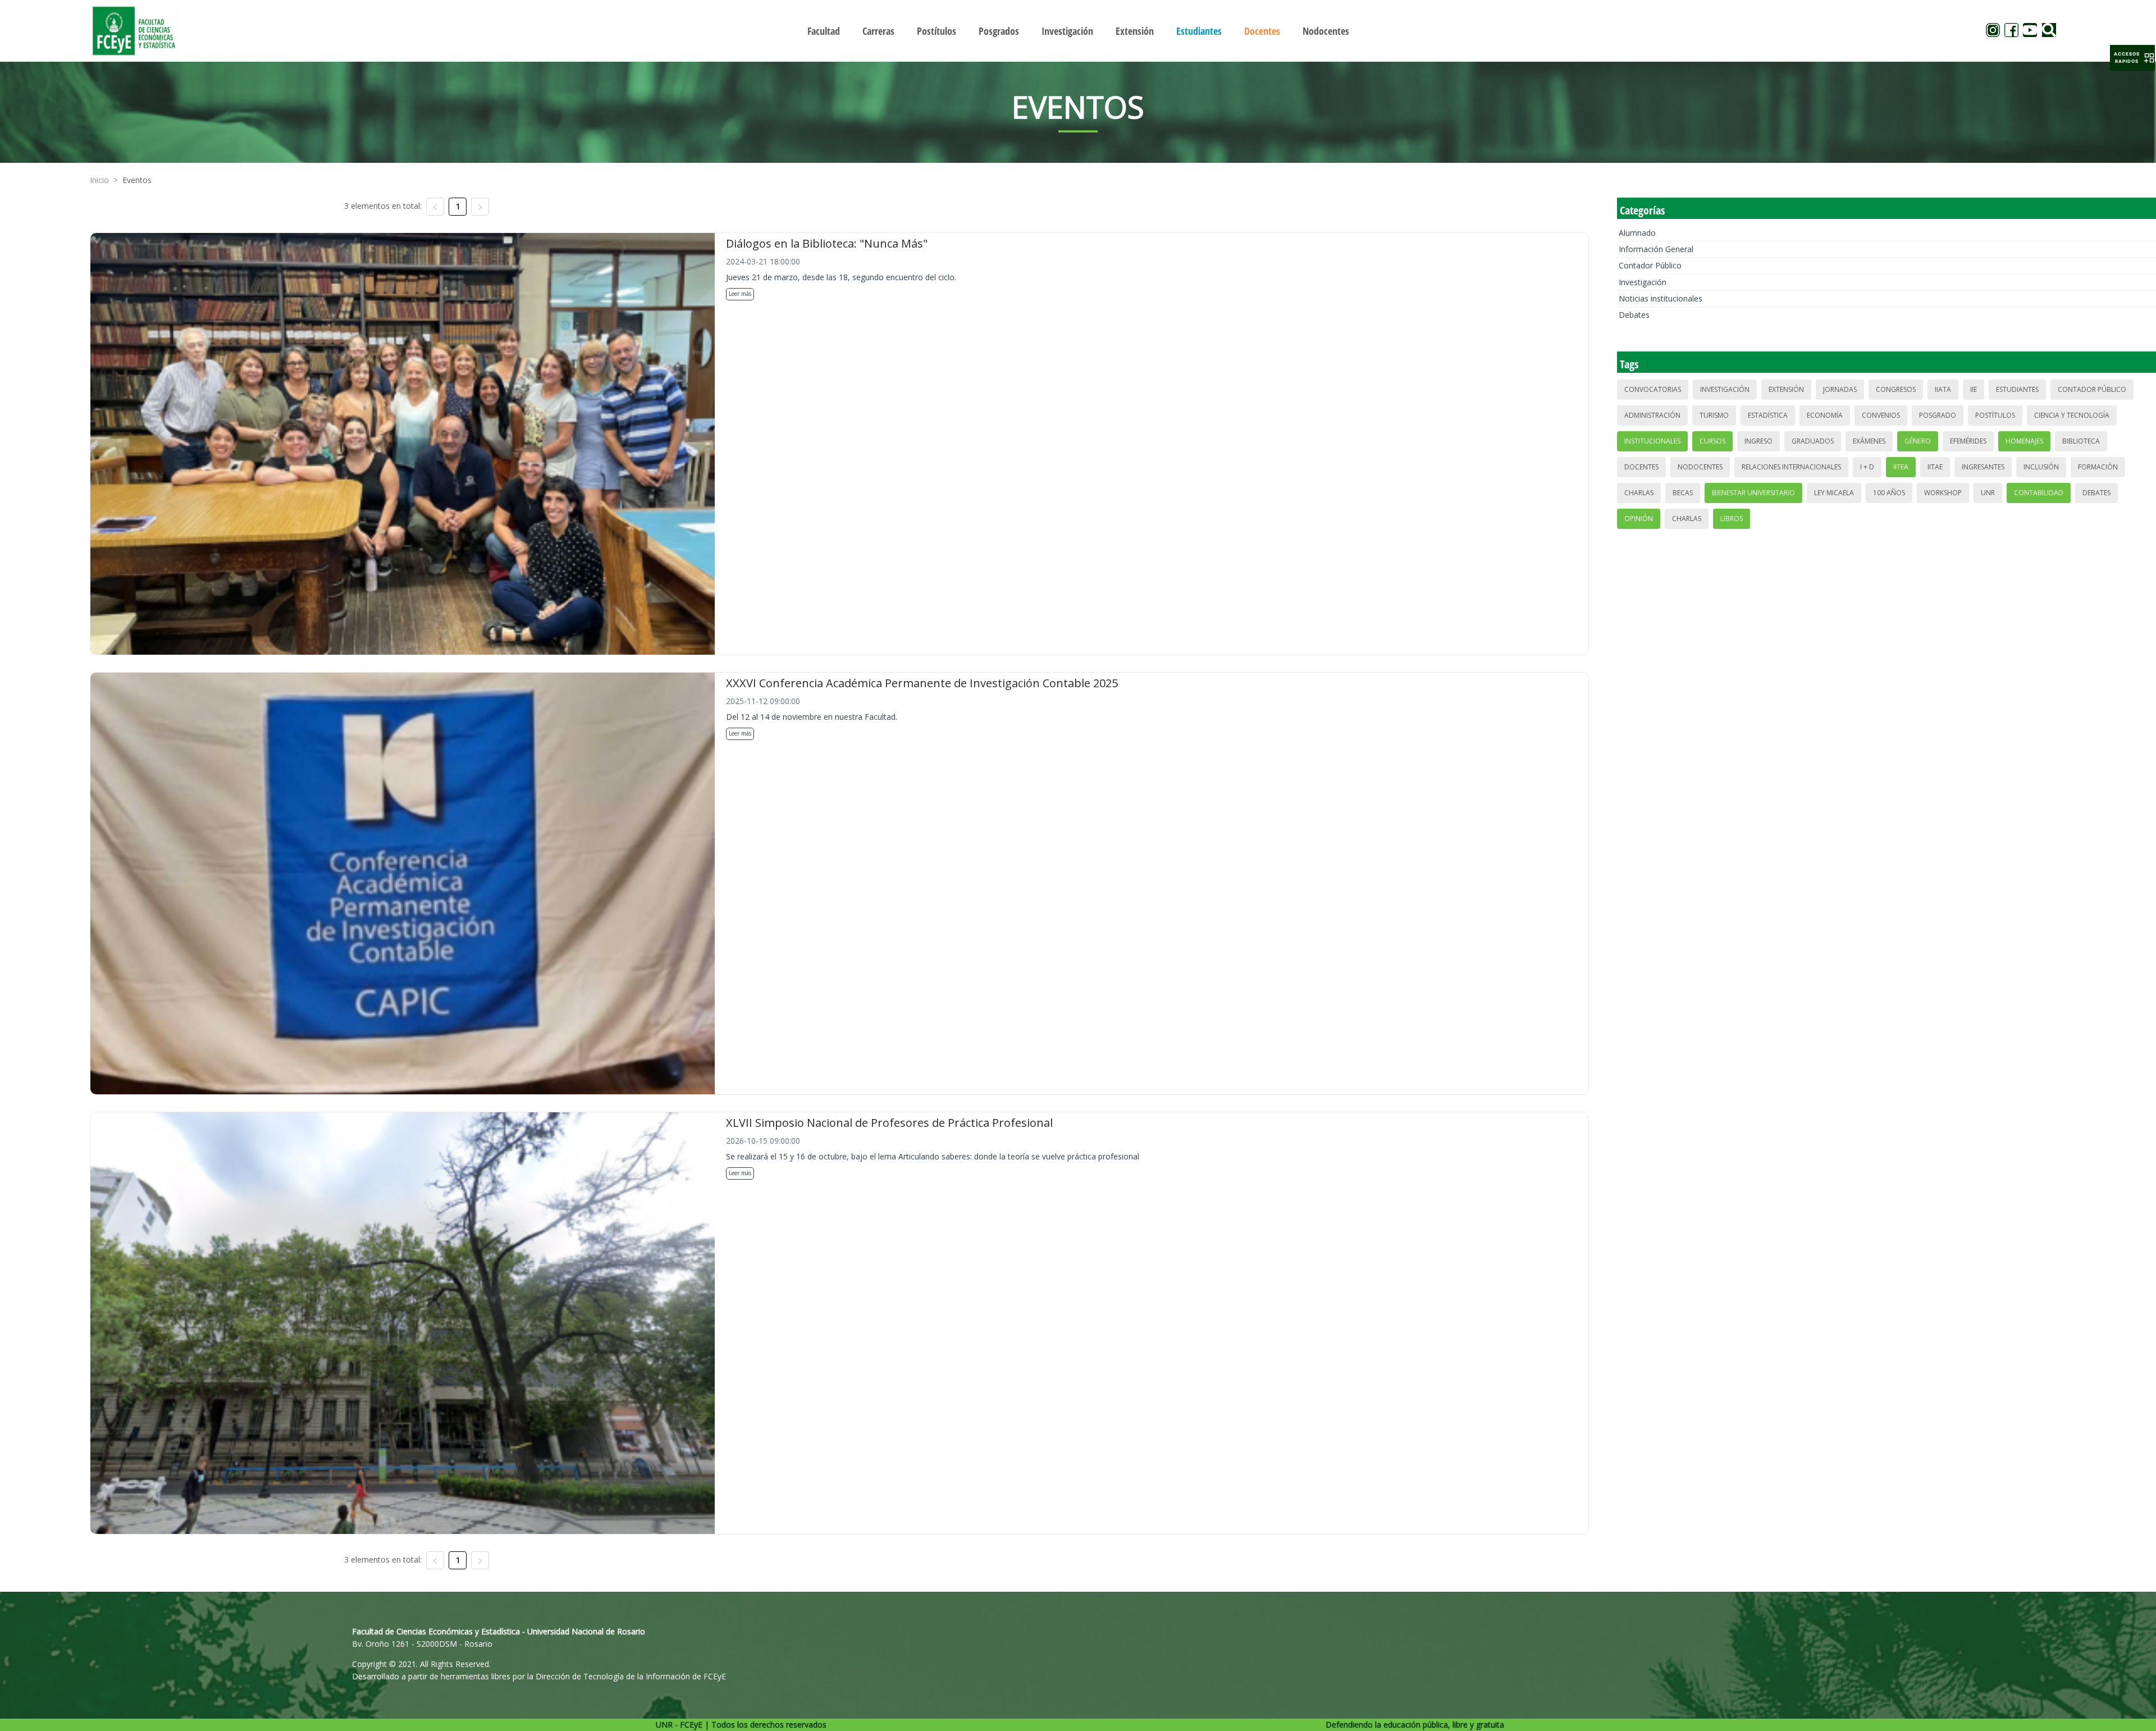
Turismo (1714, 415)
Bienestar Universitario (1753, 493)
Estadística (1768, 415)
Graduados (1813, 441)
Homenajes (2024, 441)
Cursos (1712, 441)
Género (1918, 441)
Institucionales (1652, 441)
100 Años (1889, 493)
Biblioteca (2081, 441)
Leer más (740, 294)
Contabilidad (2039, 493)
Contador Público (1650, 265)
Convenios (1881, 415)
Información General (1656, 249)
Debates (1634, 315)
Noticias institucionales (1661, 298)
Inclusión (2041, 467)
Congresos (1896, 389)
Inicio (99, 180)
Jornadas (1840, 389)
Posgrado (1938, 415)
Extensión (1786, 389)
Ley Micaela (1834, 493)
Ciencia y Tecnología (2072, 415)
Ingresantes (1983, 467)
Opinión (1639, 519)
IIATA (1943, 389)
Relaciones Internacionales (1791, 467)
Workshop (1943, 493)
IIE (1974, 389)
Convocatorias (1653, 389)
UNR (1988, 493)
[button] (2132, 58)
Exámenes (1869, 441)
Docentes (1641, 467)
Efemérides (1968, 441)
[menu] (1078, 31)
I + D (1867, 467)
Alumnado (1637, 233)
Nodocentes (1700, 467)
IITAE (1935, 467)
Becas (1683, 493)
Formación (2098, 467)
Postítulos (1995, 415)
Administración (1652, 415)
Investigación (1643, 282)
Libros (1732, 519)
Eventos (137, 180)
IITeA (1901, 467)
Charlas (1639, 493)
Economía (1825, 415)
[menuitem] (824, 31)
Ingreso (1758, 441)
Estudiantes (2017, 389)
